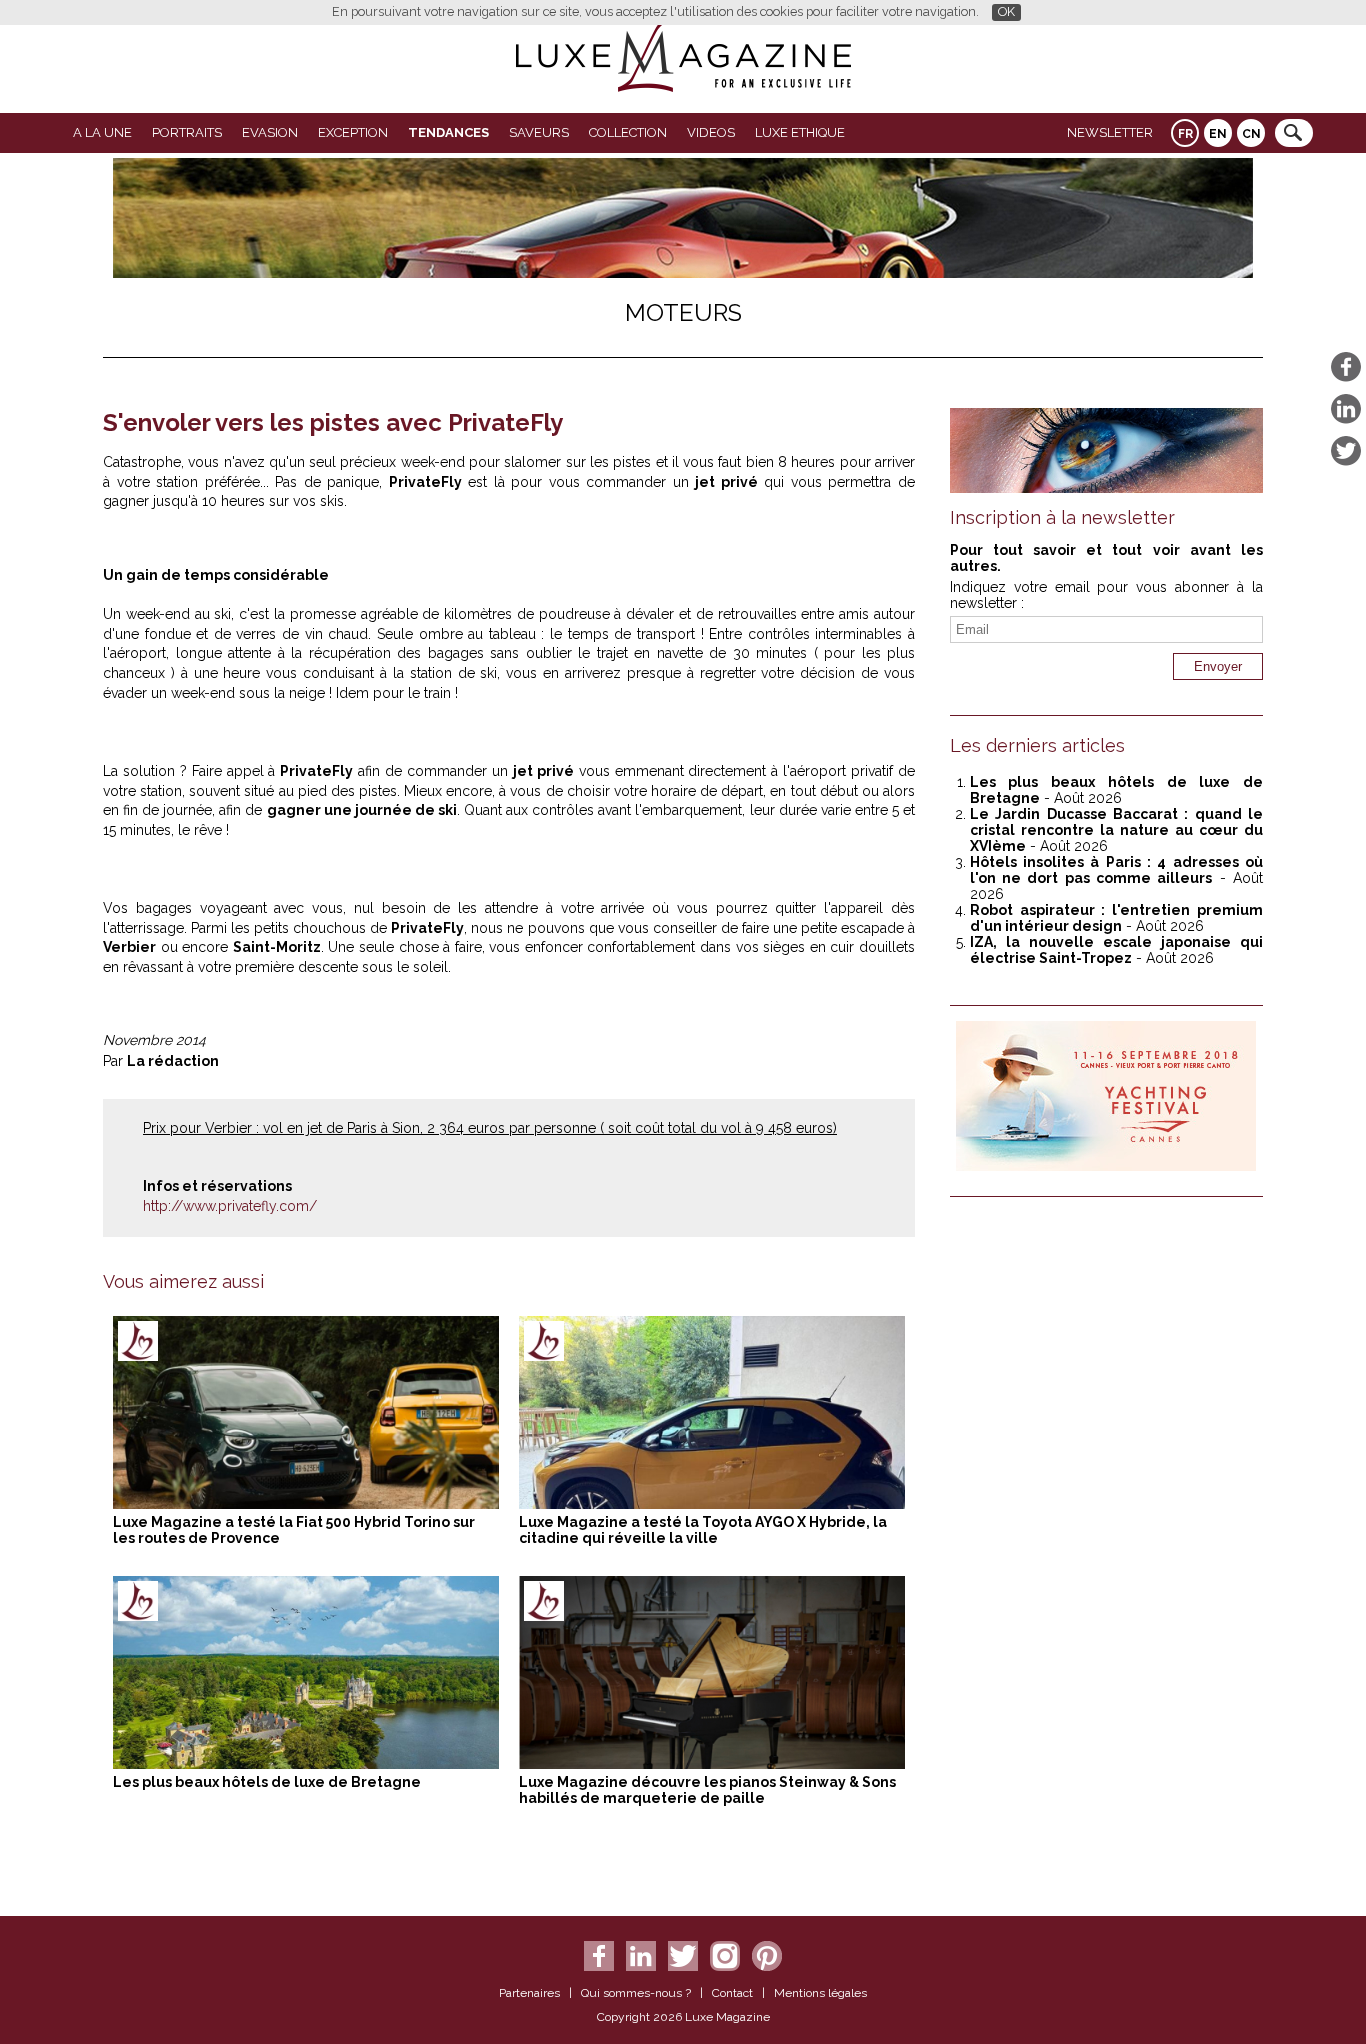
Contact (732, 1993)
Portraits (187, 132)
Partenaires (529, 1993)
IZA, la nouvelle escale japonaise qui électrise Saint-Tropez (1116, 950)
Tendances (448, 132)
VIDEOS (711, 132)
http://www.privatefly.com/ (230, 1206)
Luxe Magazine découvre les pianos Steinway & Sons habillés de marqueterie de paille (707, 1790)
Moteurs (683, 312)
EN (1218, 134)
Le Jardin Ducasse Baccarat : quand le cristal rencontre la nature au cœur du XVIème (1116, 830)
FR (1185, 134)
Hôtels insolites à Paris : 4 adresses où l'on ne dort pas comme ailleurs (1116, 870)
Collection (628, 132)
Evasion (270, 132)
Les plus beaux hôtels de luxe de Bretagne (267, 1782)
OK (1006, 11)
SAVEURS (539, 132)
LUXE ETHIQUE (800, 132)
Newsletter (1110, 132)
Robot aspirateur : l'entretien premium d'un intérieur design (1116, 918)
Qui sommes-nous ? (636, 1993)
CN (1251, 134)
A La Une (102, 132)
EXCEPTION (353, 132)
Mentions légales (820, 1993)
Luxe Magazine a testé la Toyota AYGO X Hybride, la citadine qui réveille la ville (703, 1530)
